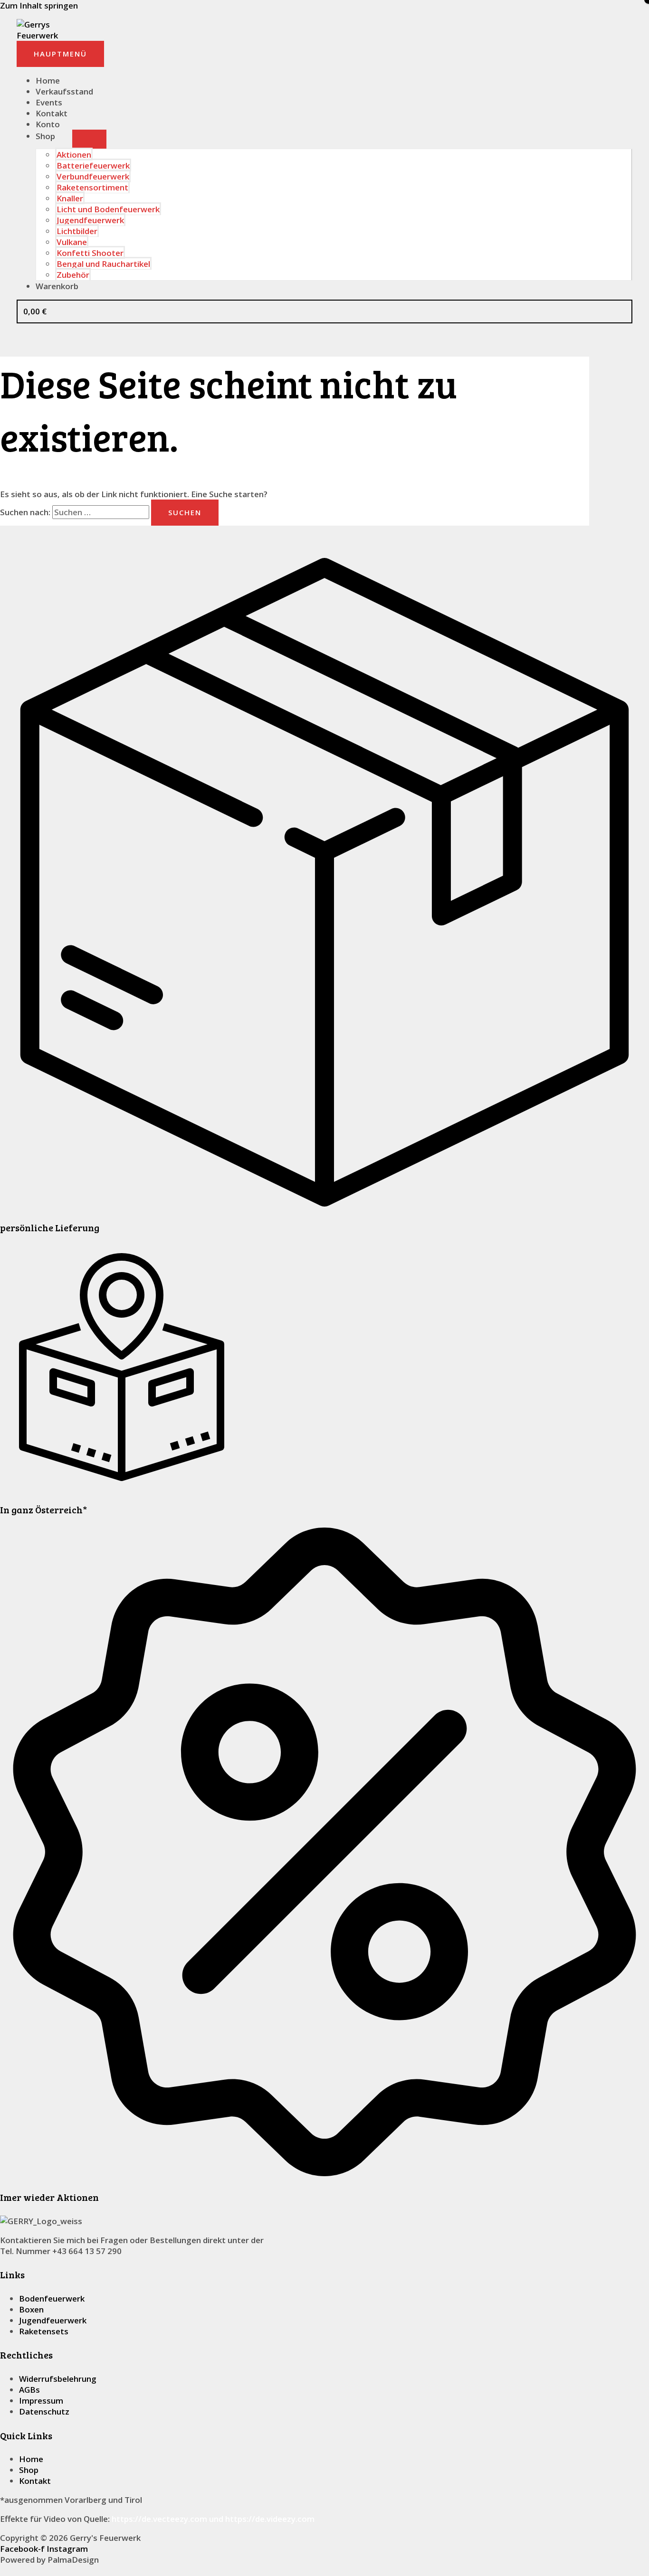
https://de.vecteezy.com (159, 2519)
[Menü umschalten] (89, 139)
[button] (3, 2571)
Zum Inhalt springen (39, 5)
